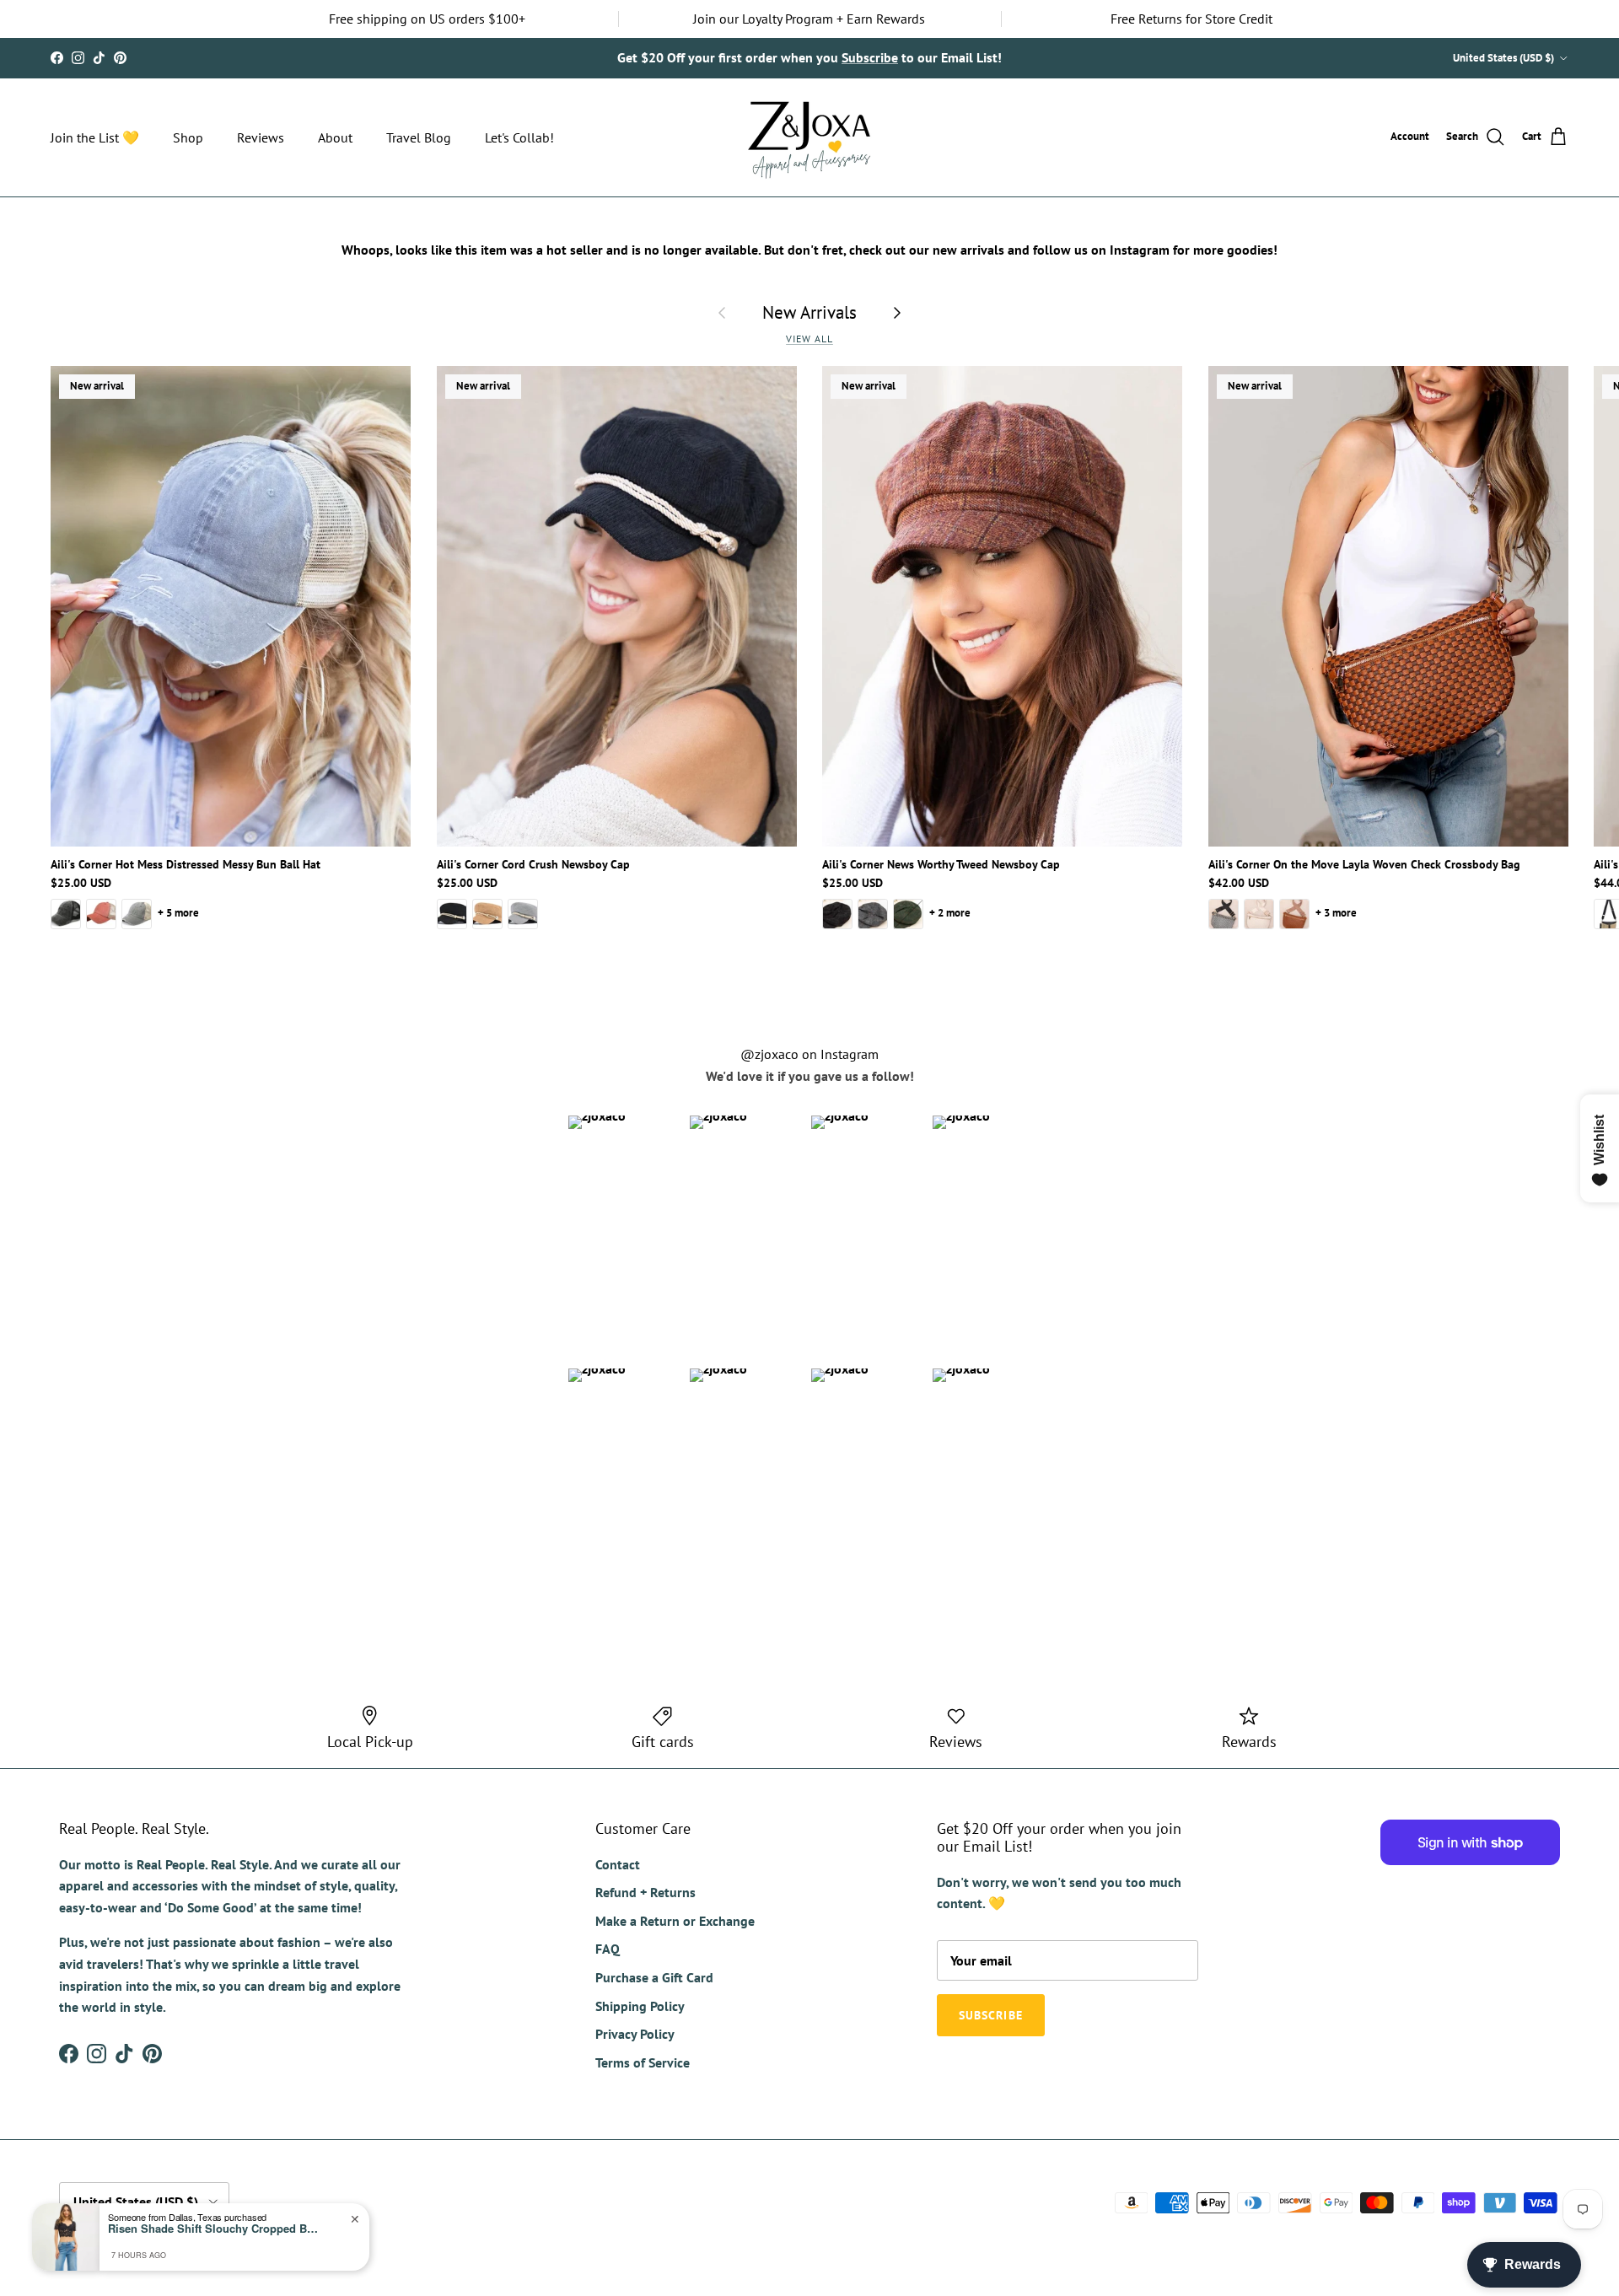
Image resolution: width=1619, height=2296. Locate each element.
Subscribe (991, 2015)
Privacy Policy (635, 2034)
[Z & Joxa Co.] (809, 137)
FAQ (608, 1949)
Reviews (261, 137)
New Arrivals (809, 312)
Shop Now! (1025, 57)
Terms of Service (643, 2062)
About (335, 137)
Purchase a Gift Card (654, 1977)
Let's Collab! (519, 137)
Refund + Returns (645, 1892)
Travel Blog (419, 137)
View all (809, 339)
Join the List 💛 (95, 137)
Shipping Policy (640, 2006)
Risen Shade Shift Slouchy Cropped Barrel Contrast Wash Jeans (213, 2229)
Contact (618, 1864)
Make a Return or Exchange (675, 1921)
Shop (188, 137)
